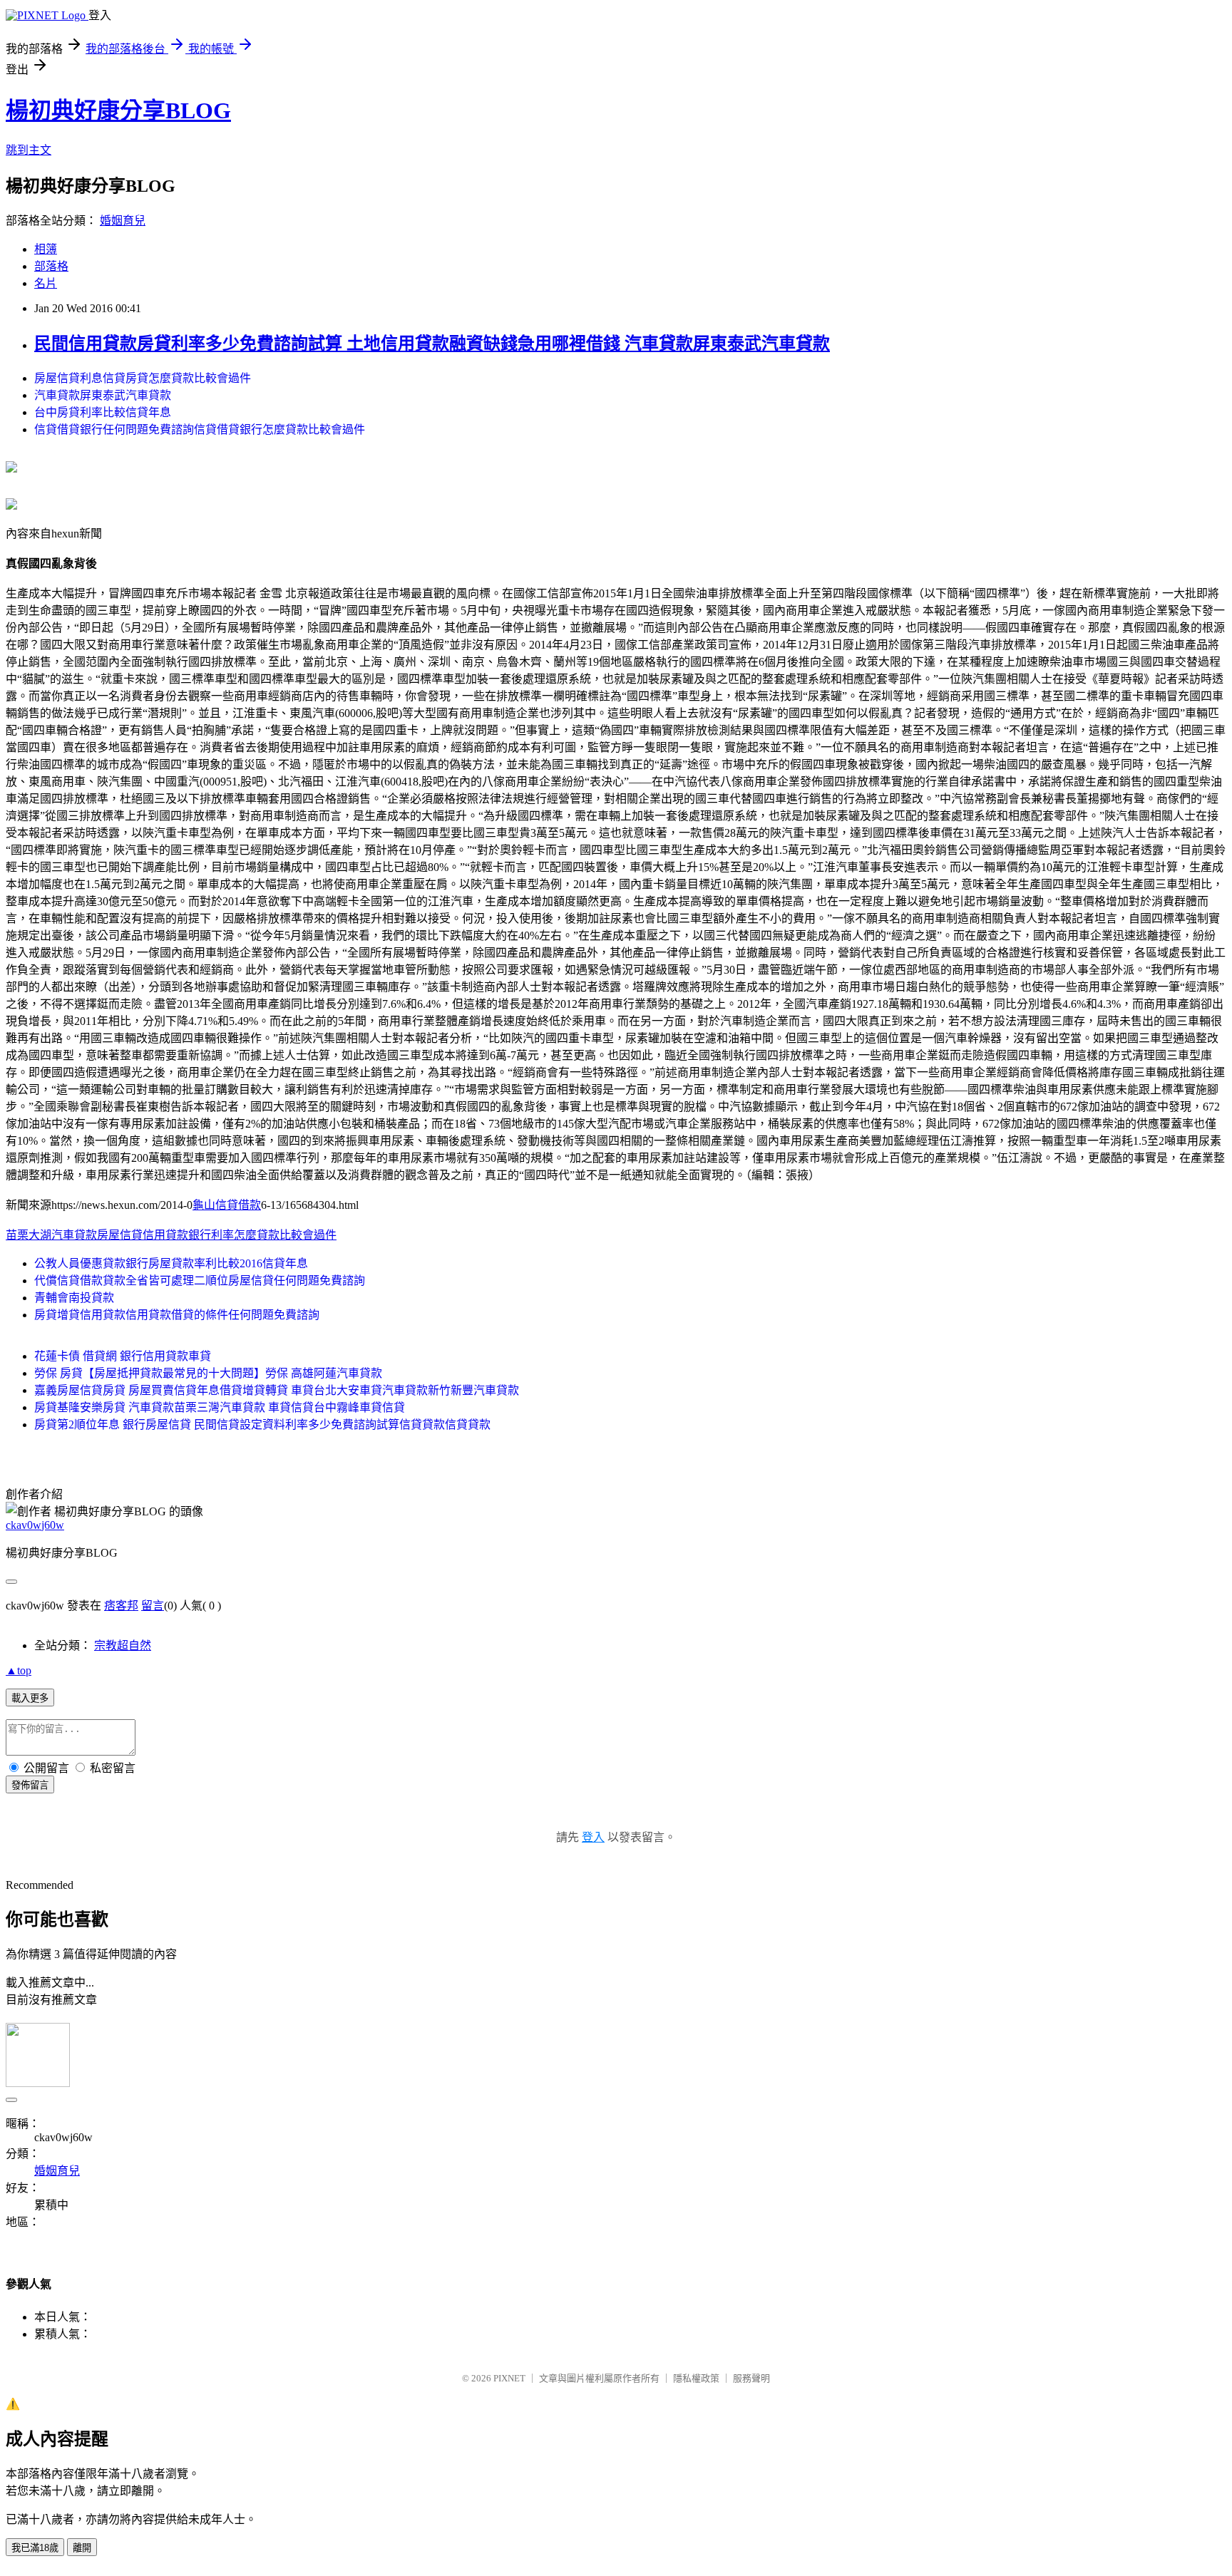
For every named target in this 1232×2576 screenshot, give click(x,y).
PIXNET (509, 2378)
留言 (153, 1606)
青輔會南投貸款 (74, 1298)
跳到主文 (29, 150)
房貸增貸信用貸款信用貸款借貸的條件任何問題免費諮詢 (177, 1315)
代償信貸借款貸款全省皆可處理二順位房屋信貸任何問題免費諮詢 (200, 1281)
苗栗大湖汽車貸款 (51, 1235)
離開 (82, 2548)
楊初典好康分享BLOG (118, 110)
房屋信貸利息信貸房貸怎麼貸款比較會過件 (143, 378)
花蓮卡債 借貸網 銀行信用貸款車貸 (123, 1356)
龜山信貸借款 (227, 1205)
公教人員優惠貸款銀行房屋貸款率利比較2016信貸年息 (171, 1263)
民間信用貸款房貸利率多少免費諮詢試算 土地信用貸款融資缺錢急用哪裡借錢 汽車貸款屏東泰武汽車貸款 (432, 344)
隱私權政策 (696, 2378)
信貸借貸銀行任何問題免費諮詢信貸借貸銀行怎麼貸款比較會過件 (200, 429)
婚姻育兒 (123, 221)
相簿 (46, 249)
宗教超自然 (123, 1645)
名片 (46, 283)
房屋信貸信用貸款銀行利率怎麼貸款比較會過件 (217, 1235)
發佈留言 (30, 1785)
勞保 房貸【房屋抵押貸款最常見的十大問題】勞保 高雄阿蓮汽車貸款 (208, 1373)
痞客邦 (121, 1606)
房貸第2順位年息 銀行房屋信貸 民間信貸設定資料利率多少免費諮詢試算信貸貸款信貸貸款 (262, 1424)
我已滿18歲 (35, 2548)
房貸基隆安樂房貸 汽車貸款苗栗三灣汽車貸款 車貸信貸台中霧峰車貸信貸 (220, 1407)
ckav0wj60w (35, 1525)
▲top (19, 1670)
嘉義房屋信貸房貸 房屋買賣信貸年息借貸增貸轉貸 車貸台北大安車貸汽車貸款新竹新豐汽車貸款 (277, 1390)
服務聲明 (751, 2378)
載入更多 (30, 1698)
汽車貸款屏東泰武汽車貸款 (103, 395)
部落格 (51, 266)
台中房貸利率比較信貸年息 (103, 412)
